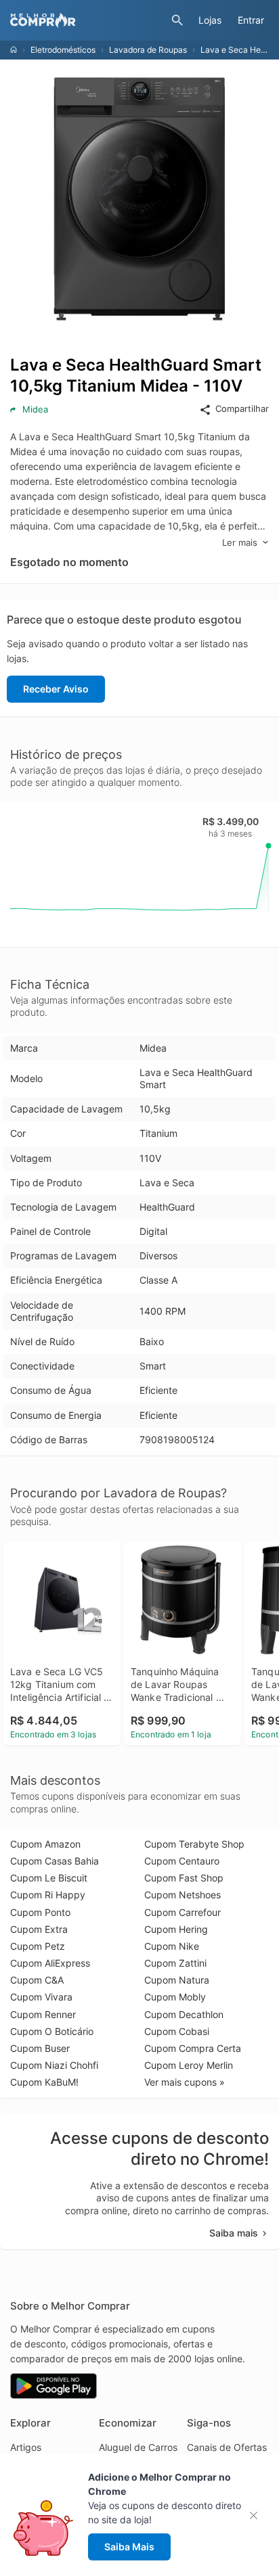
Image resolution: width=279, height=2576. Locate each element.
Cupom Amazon (45, 1844)
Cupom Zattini (175, 1963)
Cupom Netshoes (183, 1895)
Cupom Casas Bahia (55, 1861)
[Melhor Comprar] (87, 20)
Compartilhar (242, 408)
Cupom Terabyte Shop (194, 1844)
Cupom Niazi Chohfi (54, 2065)
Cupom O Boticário (52, 2031)
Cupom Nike (172, 1946)
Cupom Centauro (182, 1861)
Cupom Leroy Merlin (189, 2065)
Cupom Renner (43, 2014)
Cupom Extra (39, 1929)
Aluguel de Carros (138, 2447)
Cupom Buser (40, 2048)
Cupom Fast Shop (184, 1878)
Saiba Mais (129, 2547)
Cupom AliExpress (50, 1963)
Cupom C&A (37, 1980)
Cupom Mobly (175, 1997)
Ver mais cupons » (185, 2082)
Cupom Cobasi (177, 2031)
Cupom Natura (177, 1980)
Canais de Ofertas (227, 2447)
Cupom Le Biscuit (49, 1878)
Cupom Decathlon (184, 2014)
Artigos (26, 2447)
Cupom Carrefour (183, 1912)
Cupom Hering (176, 1929)
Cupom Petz (38, 1946)
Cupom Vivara (41, 1997)
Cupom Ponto (40, 1912)
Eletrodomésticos (63, 50)
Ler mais (240, 542)
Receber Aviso (56, 689)
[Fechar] (258, 2515)
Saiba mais (234, 2233)
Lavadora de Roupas (148, 50)
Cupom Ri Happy (48, 1895)
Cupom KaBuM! (44, 2082)
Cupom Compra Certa (193, 2048)
